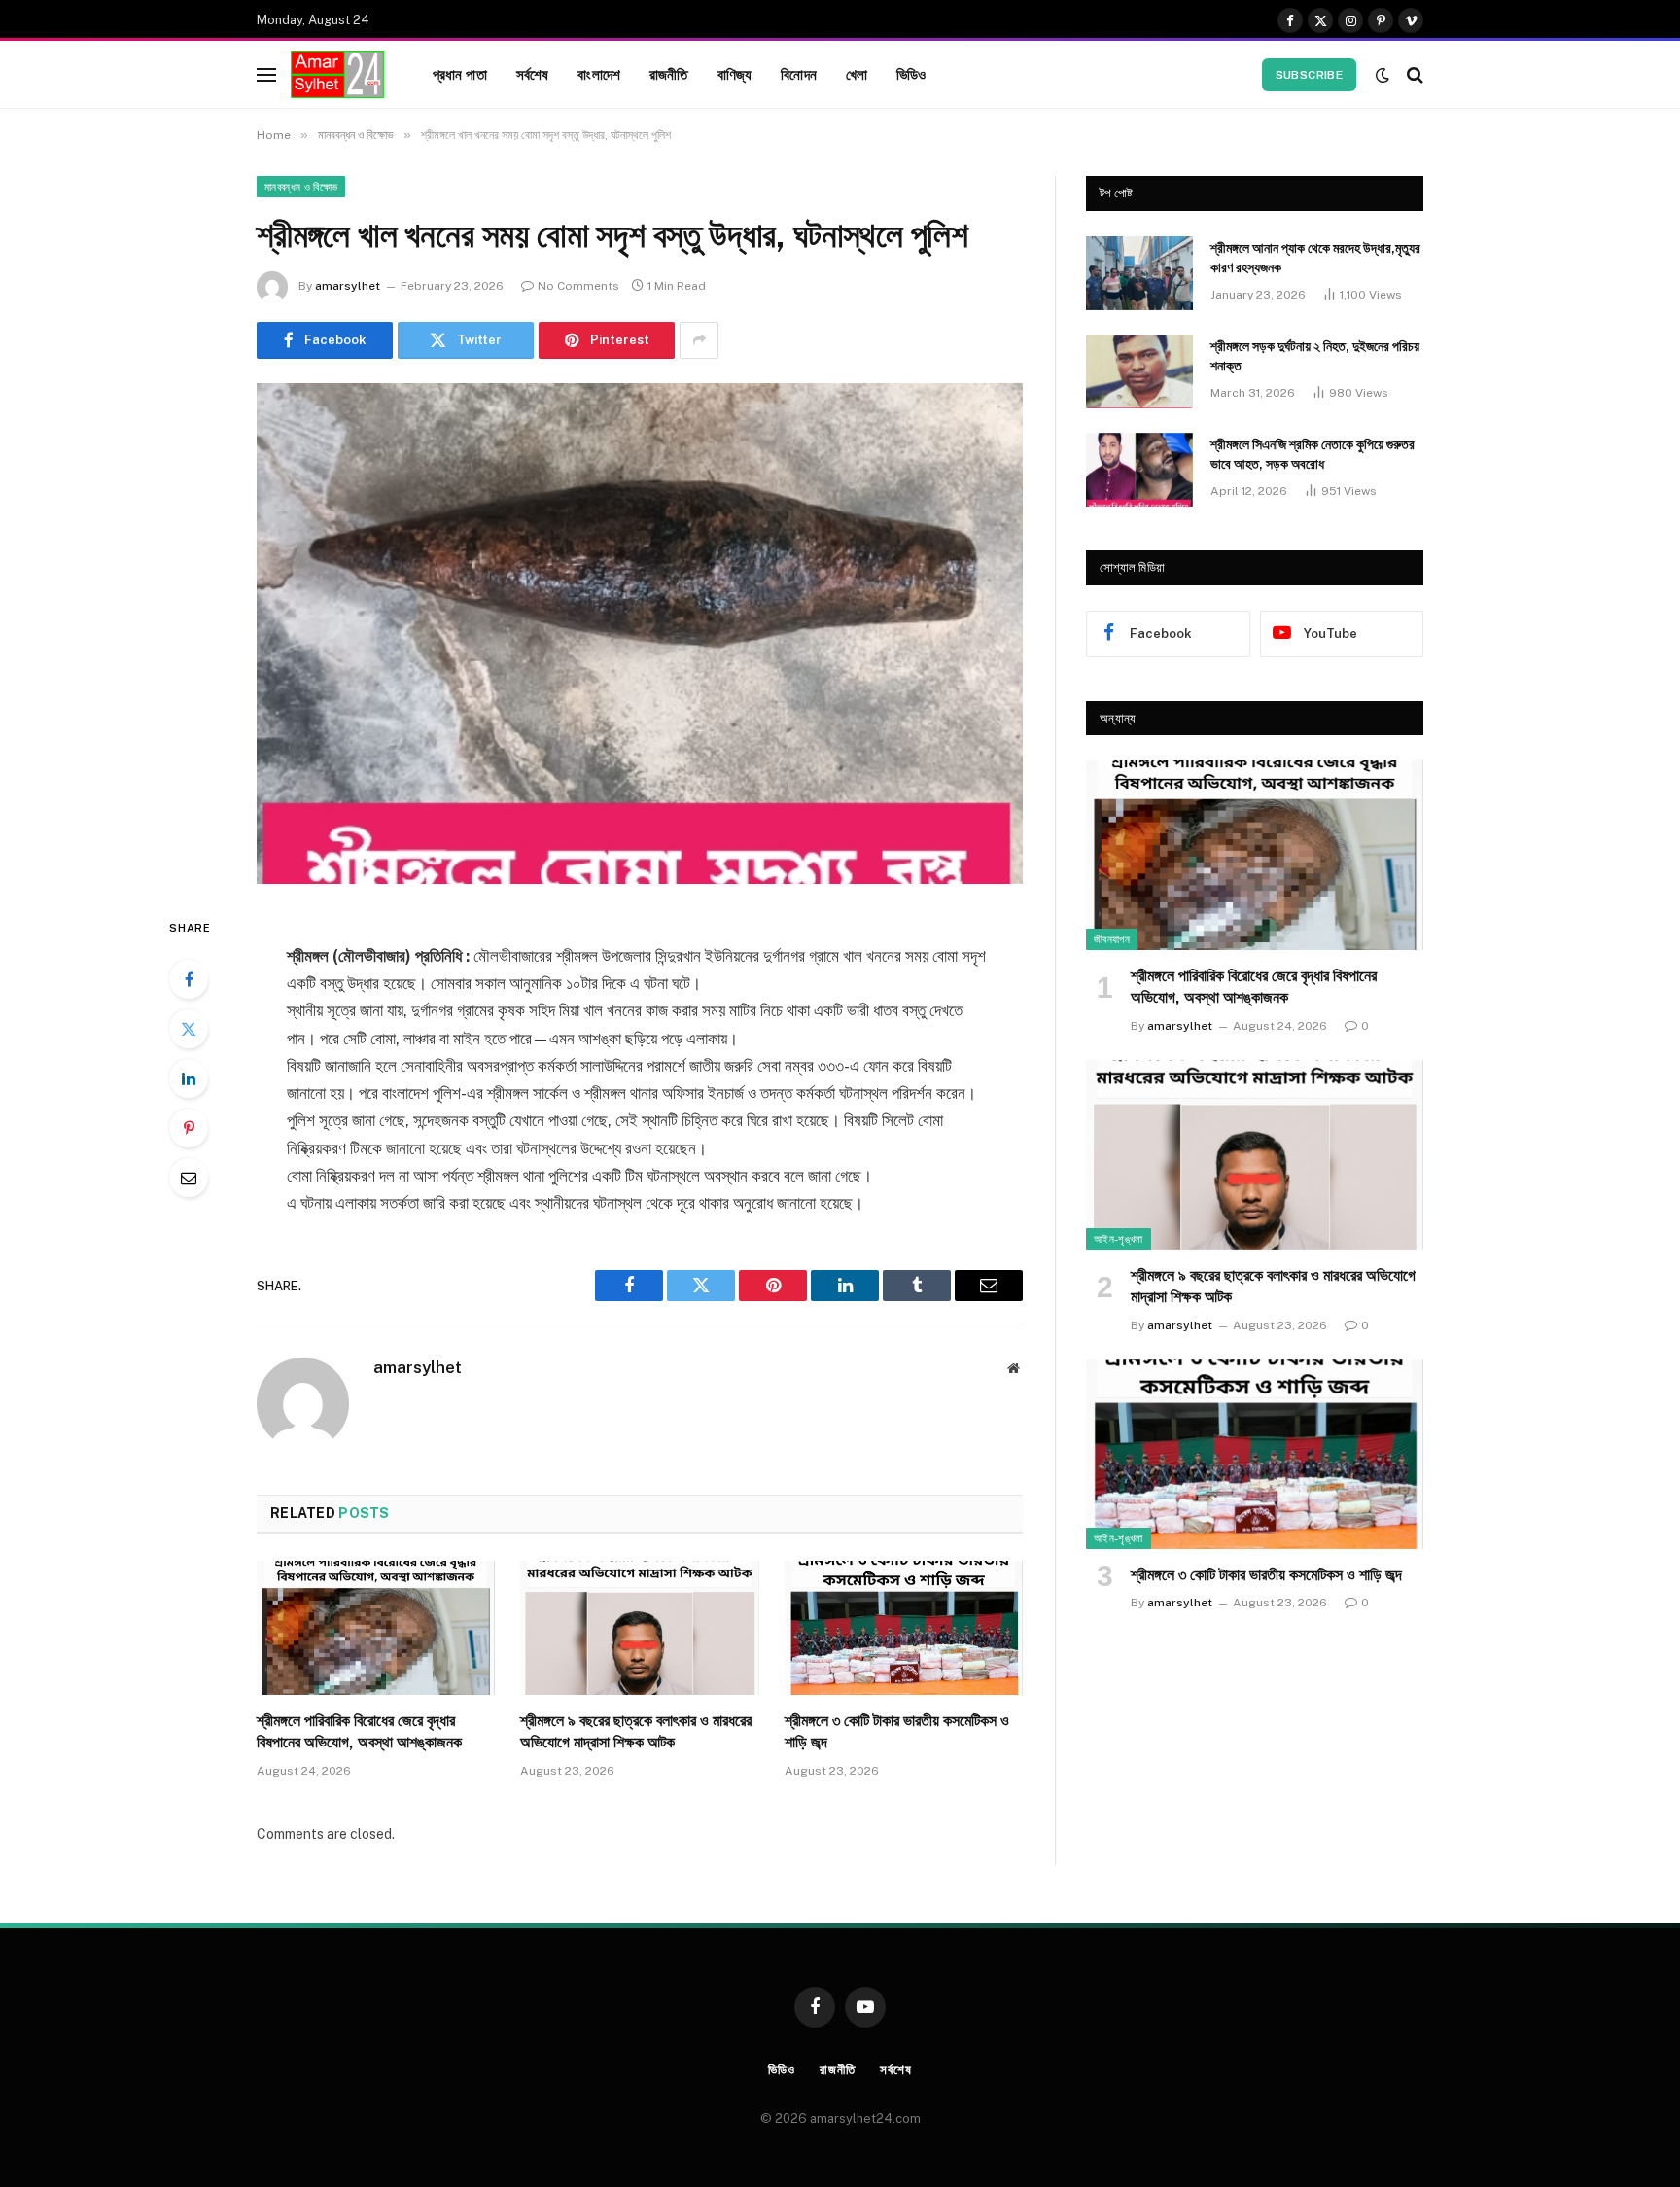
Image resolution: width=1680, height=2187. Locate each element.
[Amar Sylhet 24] (337, 75)
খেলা (857, 74)
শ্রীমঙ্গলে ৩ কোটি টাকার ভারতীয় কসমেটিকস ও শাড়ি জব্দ (897, 1731)
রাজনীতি (669, 74)
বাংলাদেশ (599, 74)
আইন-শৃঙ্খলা (1119, 1239)
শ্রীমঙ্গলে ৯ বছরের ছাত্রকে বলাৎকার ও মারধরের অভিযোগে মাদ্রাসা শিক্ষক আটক (636, 1731)
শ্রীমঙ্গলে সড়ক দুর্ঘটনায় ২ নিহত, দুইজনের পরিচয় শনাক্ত (1315, 356)
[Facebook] (189, 979)
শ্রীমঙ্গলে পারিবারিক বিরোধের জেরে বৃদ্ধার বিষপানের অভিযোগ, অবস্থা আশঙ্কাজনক (359, 1731)
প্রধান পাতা (460, 74)
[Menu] (266, 74)
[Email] (189, 1178)
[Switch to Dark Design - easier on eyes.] (1382, 75)
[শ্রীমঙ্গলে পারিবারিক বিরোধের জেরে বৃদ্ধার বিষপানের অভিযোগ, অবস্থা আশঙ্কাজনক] (376, 1628)
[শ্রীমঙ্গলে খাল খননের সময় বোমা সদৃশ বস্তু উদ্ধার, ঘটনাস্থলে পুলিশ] (640, 634)
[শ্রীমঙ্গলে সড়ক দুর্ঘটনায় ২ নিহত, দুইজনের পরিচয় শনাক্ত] (1139, 371)
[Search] (1413, 74)
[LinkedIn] (189, 1078)
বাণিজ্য (735, 74)
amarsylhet (348, 286)
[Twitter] (189, 1029)
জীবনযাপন (1112, 939)
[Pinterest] (189, 1128)
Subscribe (1309, 75)
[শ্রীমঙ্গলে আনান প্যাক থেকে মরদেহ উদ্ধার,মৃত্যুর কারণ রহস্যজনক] (1139, 273)
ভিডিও (911, 74)
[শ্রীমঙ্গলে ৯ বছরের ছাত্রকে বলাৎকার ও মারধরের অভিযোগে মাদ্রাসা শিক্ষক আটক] (639, 1628)
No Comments (578, 286)
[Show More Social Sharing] (699, 340)
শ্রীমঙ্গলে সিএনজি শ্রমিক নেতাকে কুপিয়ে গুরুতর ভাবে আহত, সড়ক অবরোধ (1312, 454)
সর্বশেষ (533, 74)
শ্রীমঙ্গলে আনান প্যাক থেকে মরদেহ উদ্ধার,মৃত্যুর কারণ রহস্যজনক (1315, 258)
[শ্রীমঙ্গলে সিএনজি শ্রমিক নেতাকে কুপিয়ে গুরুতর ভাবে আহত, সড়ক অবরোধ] (1139, 470)
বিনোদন (799, 74)
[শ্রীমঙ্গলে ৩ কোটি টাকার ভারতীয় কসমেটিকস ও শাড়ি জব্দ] (904, 1628)
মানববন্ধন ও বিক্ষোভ (301, 187)
